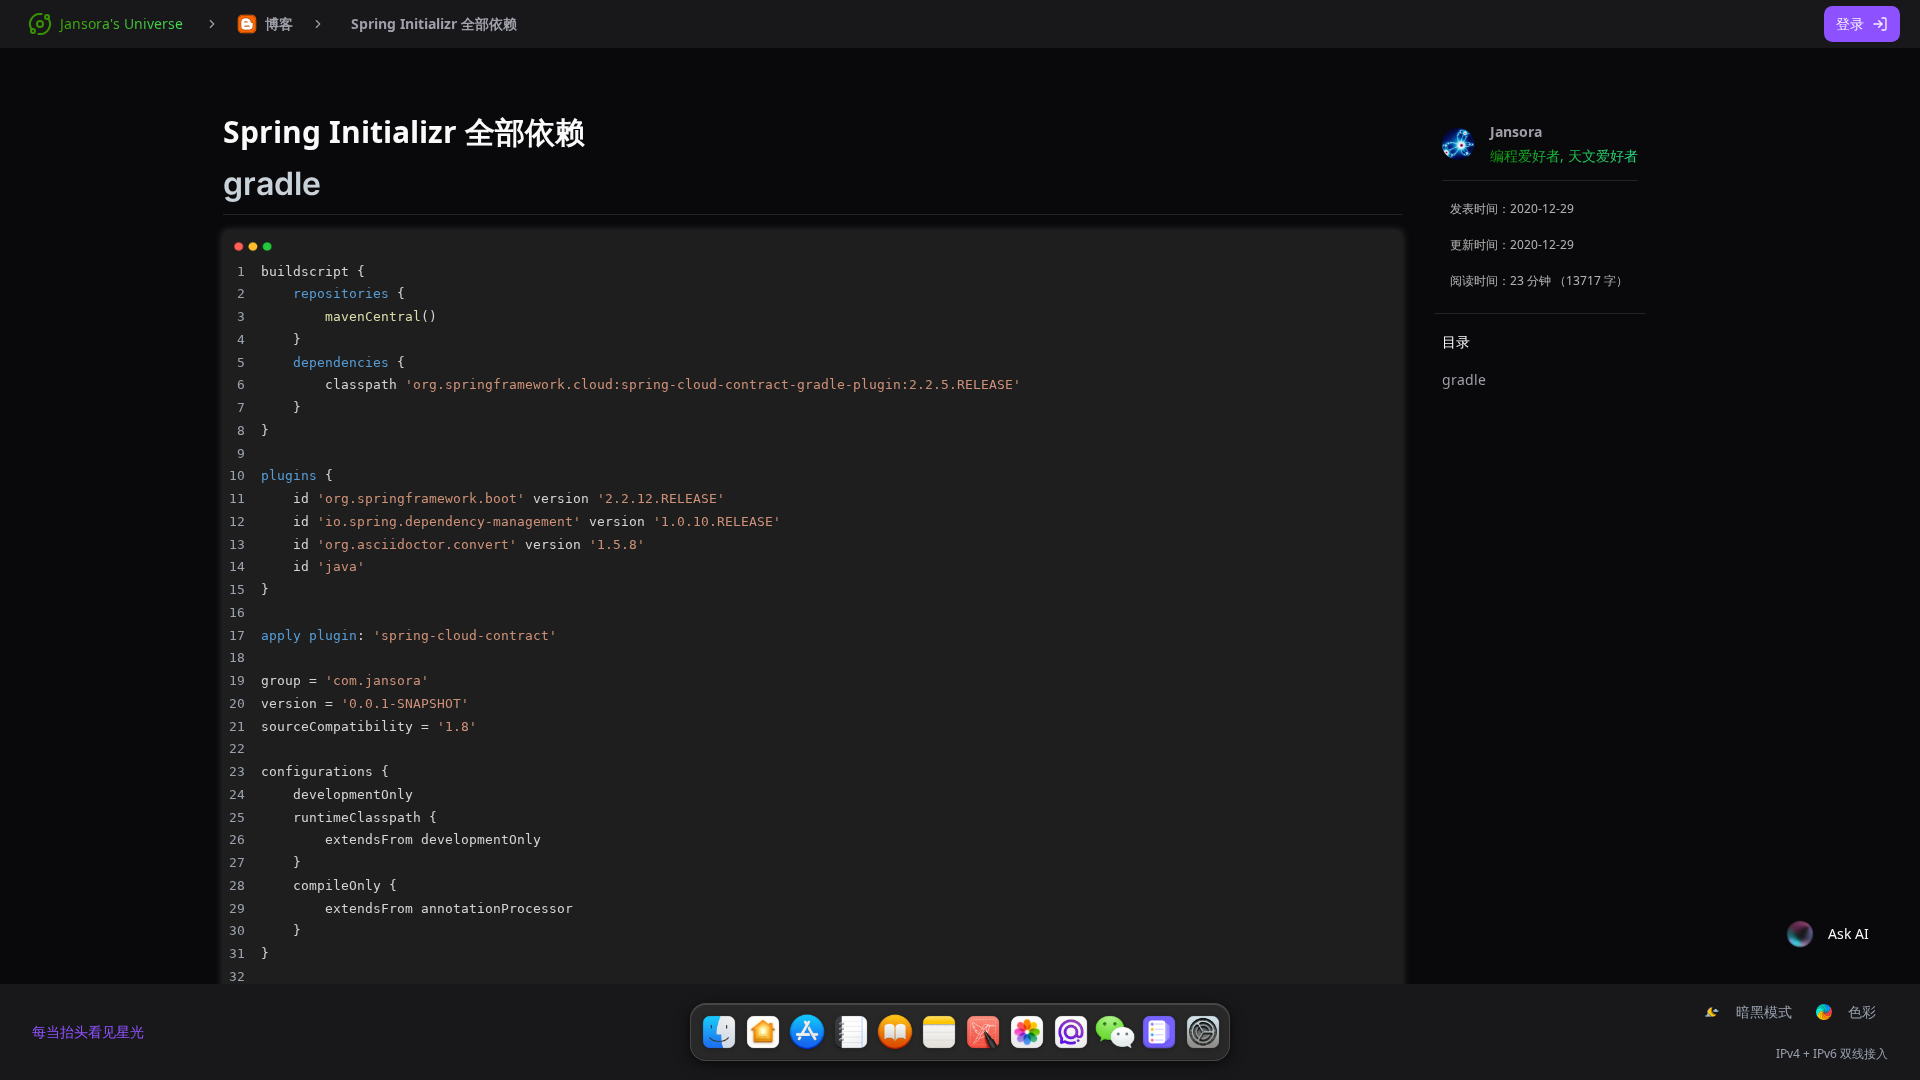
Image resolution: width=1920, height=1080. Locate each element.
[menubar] (265, 24)
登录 (1850, 23)
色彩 (1862, 1011)
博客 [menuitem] (279, 23)
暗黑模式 (1764, 1011)
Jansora (1516, 131)
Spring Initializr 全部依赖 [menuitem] (434, 23)
